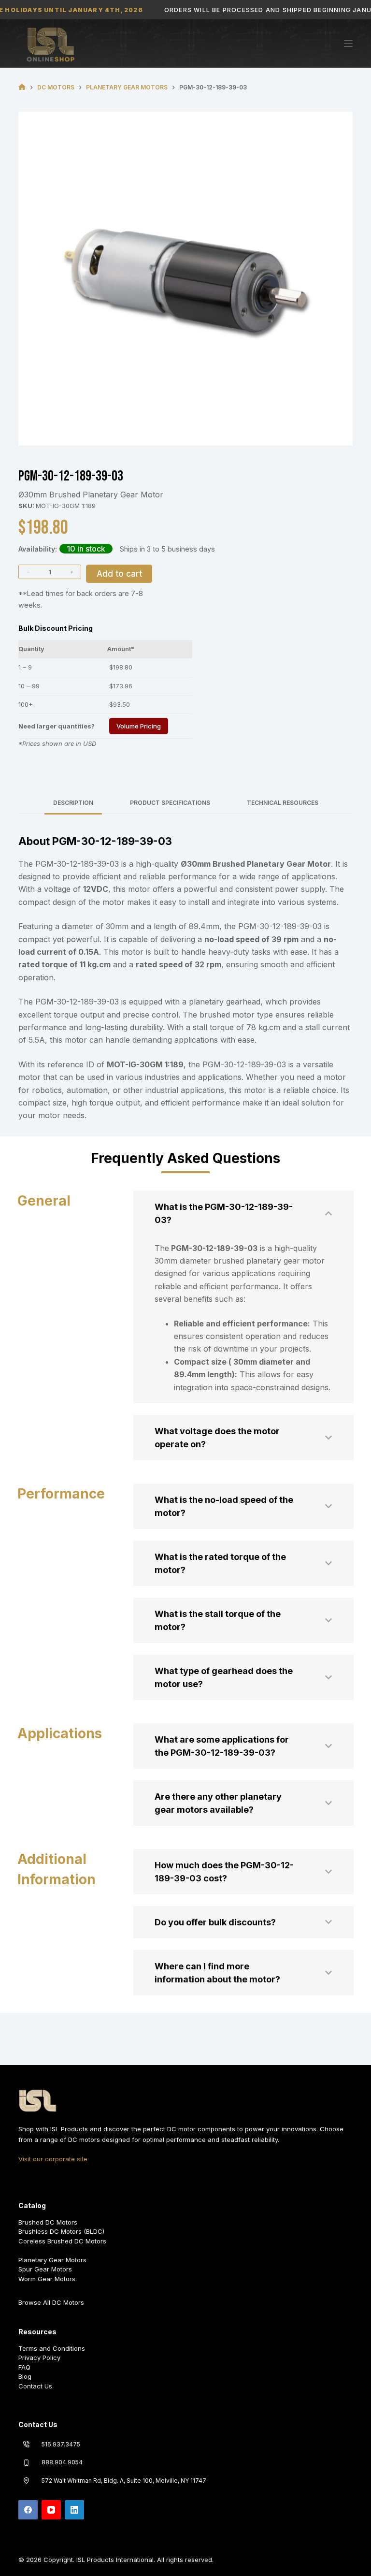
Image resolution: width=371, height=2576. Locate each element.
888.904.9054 (62, 2462)
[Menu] (348, 44)
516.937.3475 (61, 2444)
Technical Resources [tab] (283, 803)
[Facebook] (28, 2510)
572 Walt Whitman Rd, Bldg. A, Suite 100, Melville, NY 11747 (124, 2481)
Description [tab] (73, 803)
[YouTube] (51, 2510)
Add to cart (119, 574)
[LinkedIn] (74, 2510)
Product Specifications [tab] (170, 803)
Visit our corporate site (53, 2159)
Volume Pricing (139, 726)
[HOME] (22, 87)
